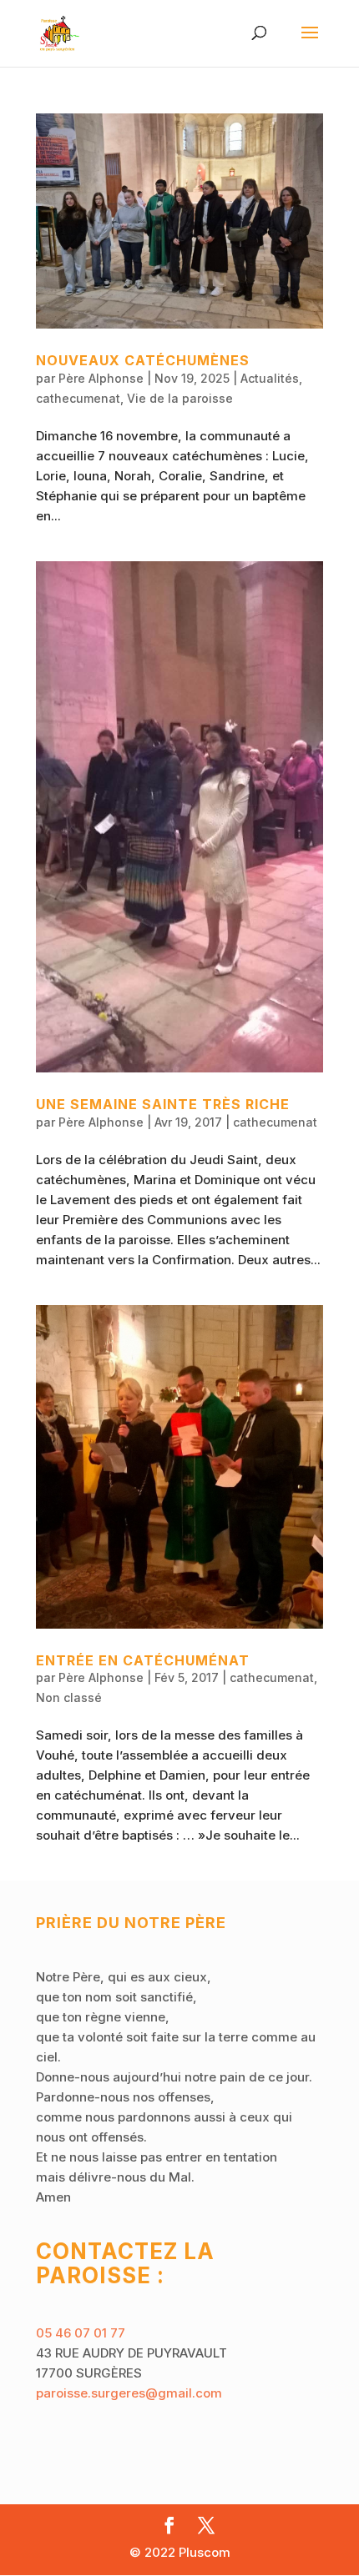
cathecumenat (78, 398)
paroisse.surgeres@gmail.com (129, 2393)
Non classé (69, 1697)
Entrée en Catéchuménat (143, 1660)
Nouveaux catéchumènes (143, 360)
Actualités (270, 378)
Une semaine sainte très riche (163, 1104)
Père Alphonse (101, 378)
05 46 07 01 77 (81, 2333)
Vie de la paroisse (180, 398)
